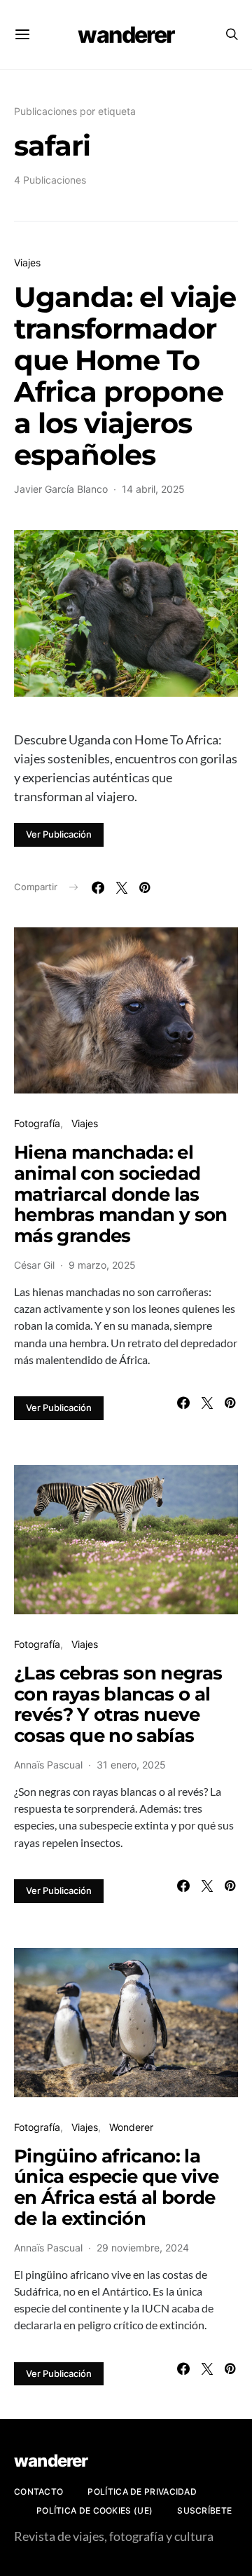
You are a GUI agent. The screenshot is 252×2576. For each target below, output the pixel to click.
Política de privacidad (142, 2492)
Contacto (38, 2492)
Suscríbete (204, 2510)
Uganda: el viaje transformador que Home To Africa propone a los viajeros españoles (125, 376)
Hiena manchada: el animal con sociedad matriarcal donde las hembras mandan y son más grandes (121, 1194)
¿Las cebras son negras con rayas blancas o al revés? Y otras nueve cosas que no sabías (118, 1704)
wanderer (126, 35)
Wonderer (131, 2127)
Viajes (27, 263)
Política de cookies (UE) (94, 2510)
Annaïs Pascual (48, 1765)
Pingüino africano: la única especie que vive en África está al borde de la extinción (116, 2187)
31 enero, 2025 (131, 1765)
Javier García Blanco (61, 489)
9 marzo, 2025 (102, 1265)
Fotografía (37, 1123)
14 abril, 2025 (153, 489)
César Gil (34, 1265)
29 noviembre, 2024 (143, 2248)
